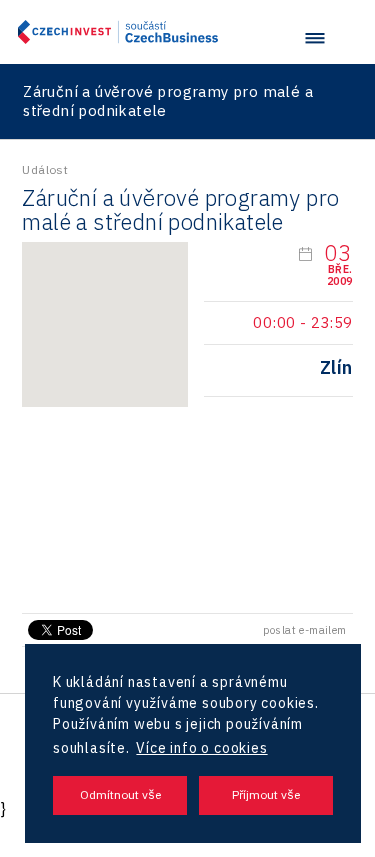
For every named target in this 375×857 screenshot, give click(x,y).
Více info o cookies (201, 748)
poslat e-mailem (305, 630)
